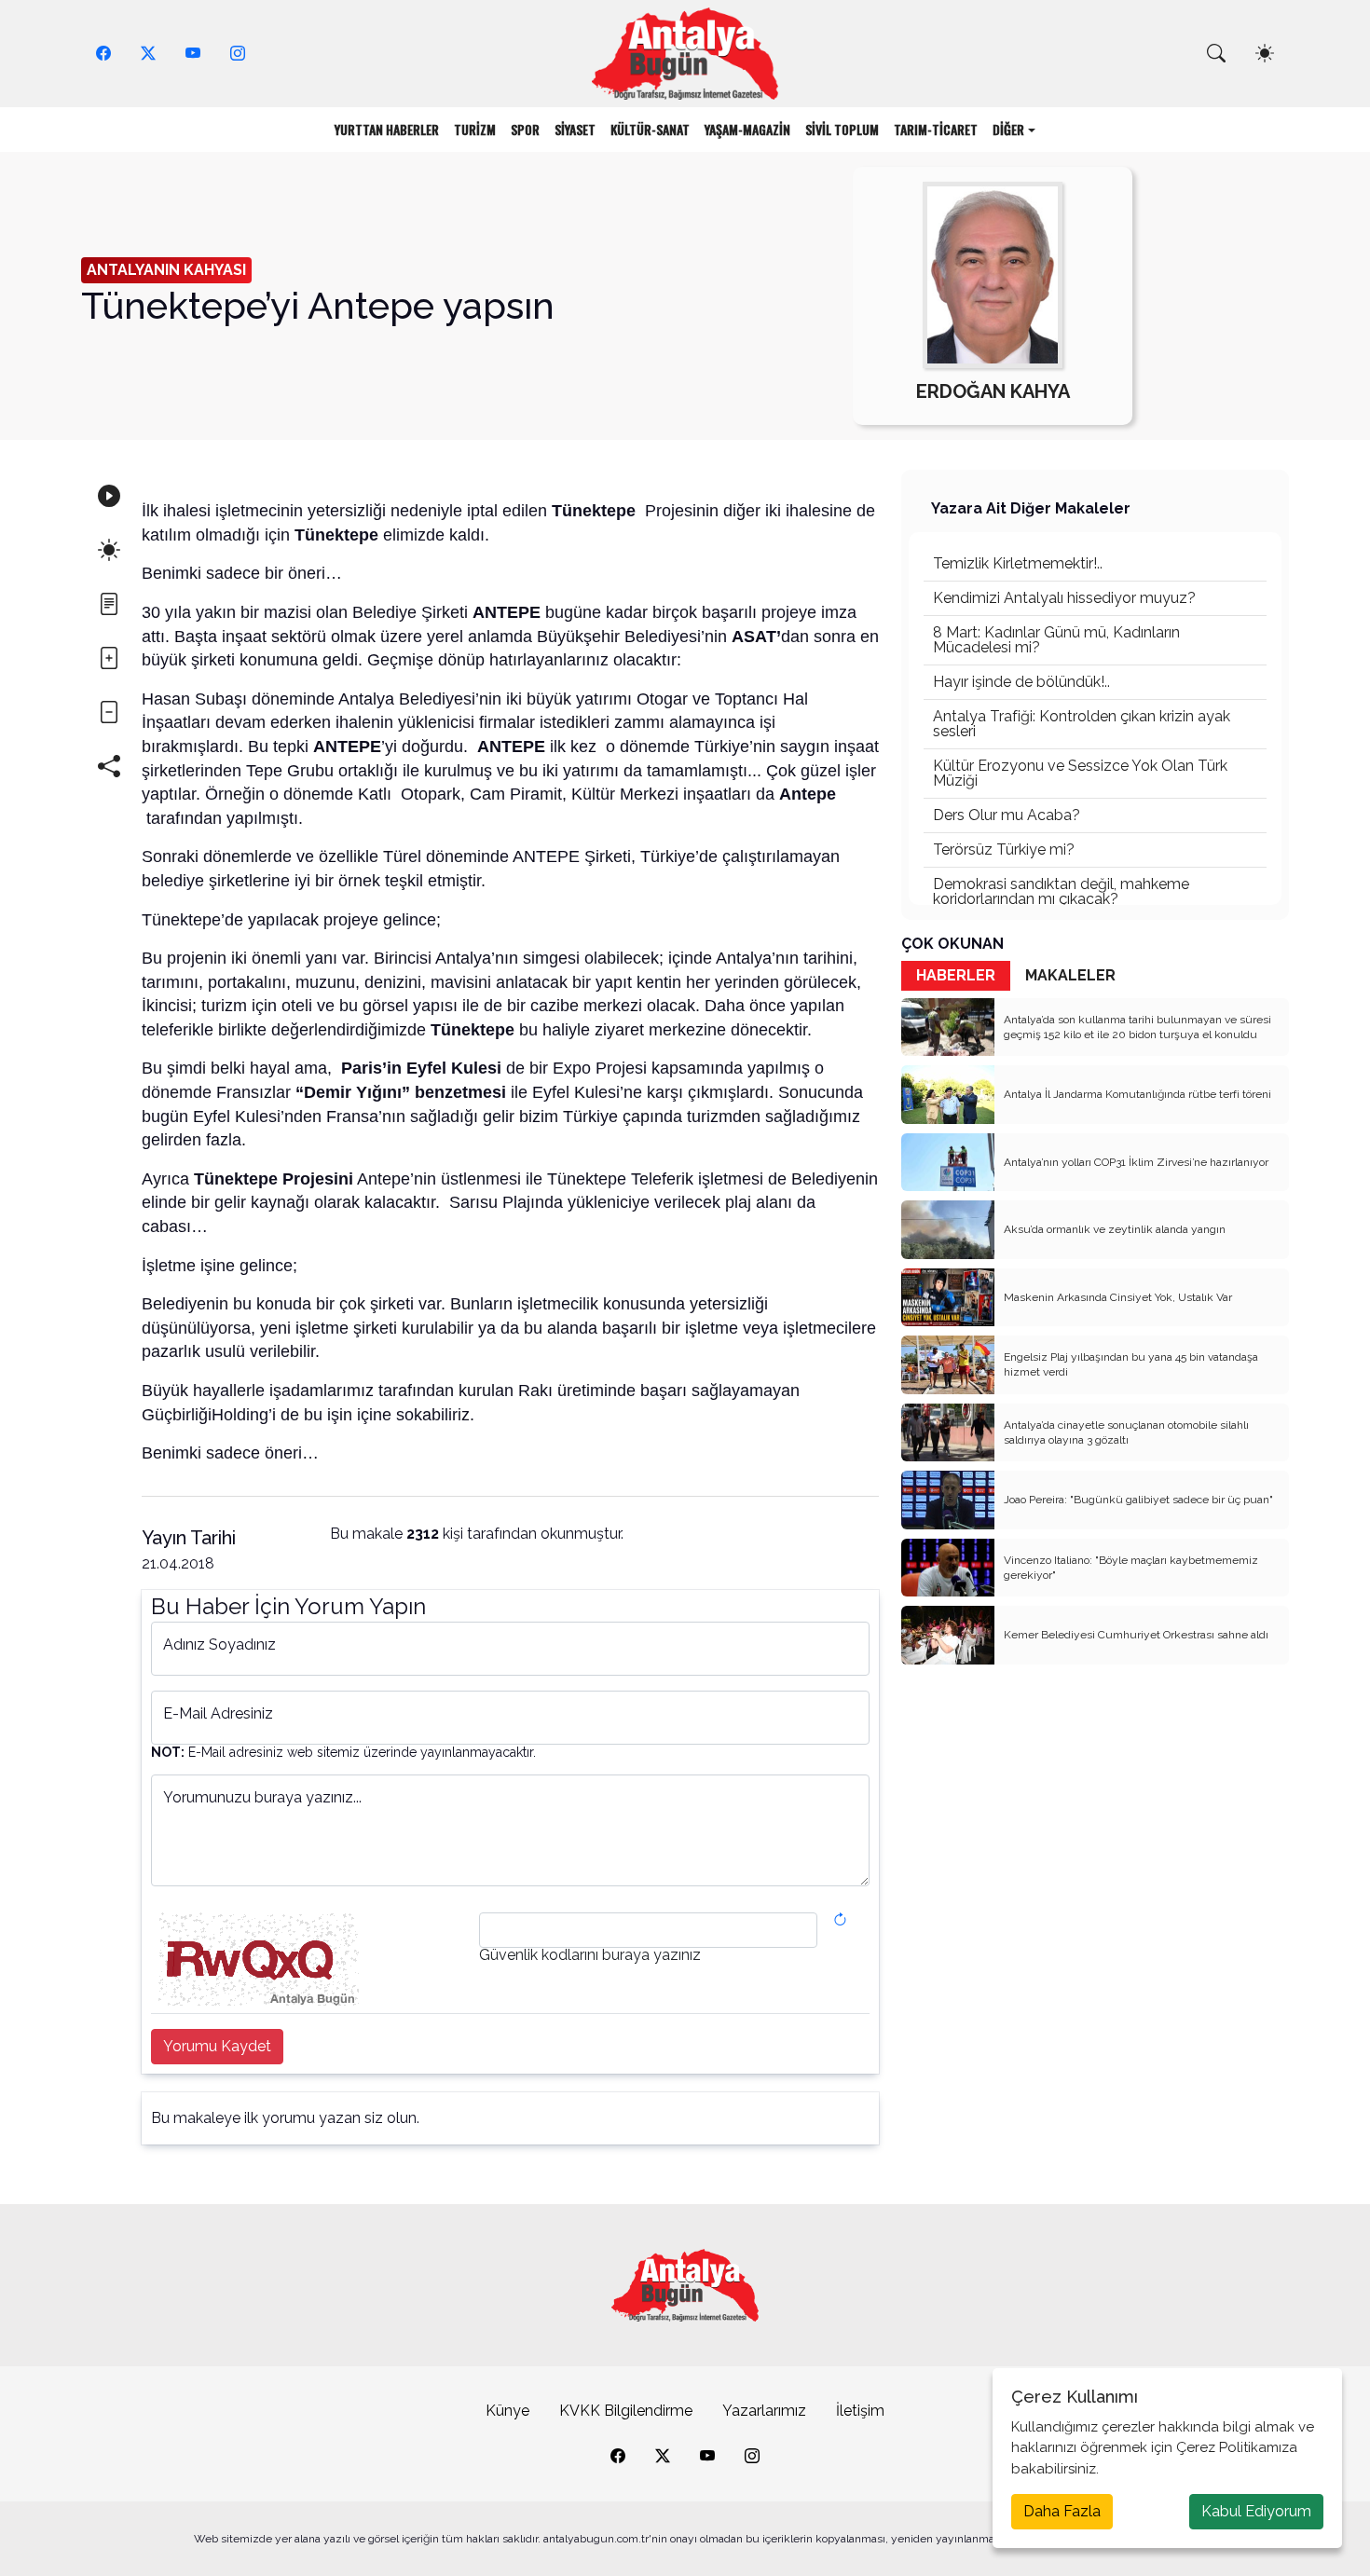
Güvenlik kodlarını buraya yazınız (590, 1955)
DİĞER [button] (1008, 129)
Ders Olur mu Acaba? (1007, 815)
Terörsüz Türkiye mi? (1004, 850)
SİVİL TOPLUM (842, 129)
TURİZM (475, 129)
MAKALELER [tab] (1070, 975)
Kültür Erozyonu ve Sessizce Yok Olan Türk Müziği (1080, 773)
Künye (507, 2411)
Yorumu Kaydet (217, 2046)
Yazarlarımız (764, 2411)
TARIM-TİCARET (936, 129)
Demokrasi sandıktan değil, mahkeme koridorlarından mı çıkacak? (1061, 891)
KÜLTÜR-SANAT (650, 129)
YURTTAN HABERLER (387, 129)
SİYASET (575, 129)
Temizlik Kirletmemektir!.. (1018, 563)
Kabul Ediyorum (1256, 2511)
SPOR (525, 129)
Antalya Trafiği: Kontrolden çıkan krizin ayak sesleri (1082, 724)
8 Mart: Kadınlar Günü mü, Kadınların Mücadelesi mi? (1056, 640)
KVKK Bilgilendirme (626, 2411)
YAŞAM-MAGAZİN (747, 129)
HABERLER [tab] (956, 975)
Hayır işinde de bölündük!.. (1021, 682)
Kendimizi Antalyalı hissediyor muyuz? (1064, 598)
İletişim (860, 2411)
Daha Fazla (1062, 2511)
